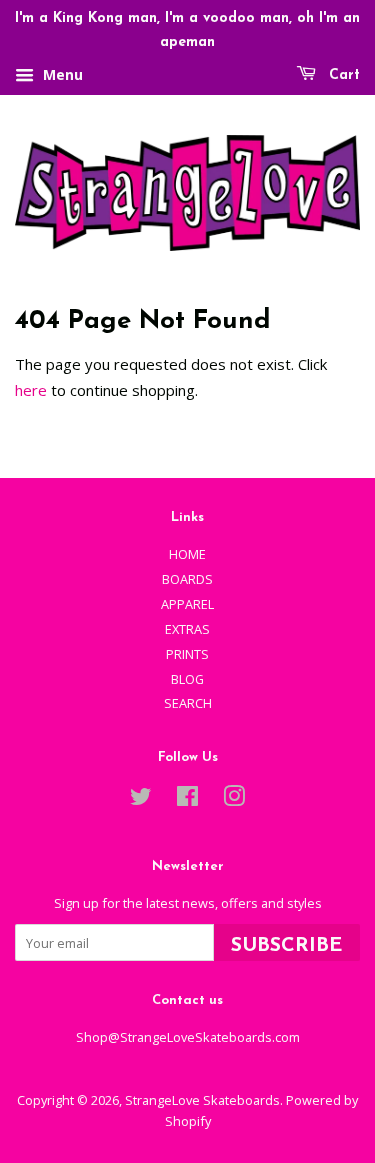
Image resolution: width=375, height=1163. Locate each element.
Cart (342, 75)
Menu (61, 74)
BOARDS (187, 579)
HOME (187, 554)
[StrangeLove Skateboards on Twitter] (141, 800)
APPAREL (187, 604)
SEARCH (188, 703)
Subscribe (287, 946)
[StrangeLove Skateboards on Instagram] (234, 800)
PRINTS (187, 654)
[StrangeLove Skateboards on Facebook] (187, 800)
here (31, 390)
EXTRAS (187, 629)
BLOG (187, 679)
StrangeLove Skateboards (202, 1100)
